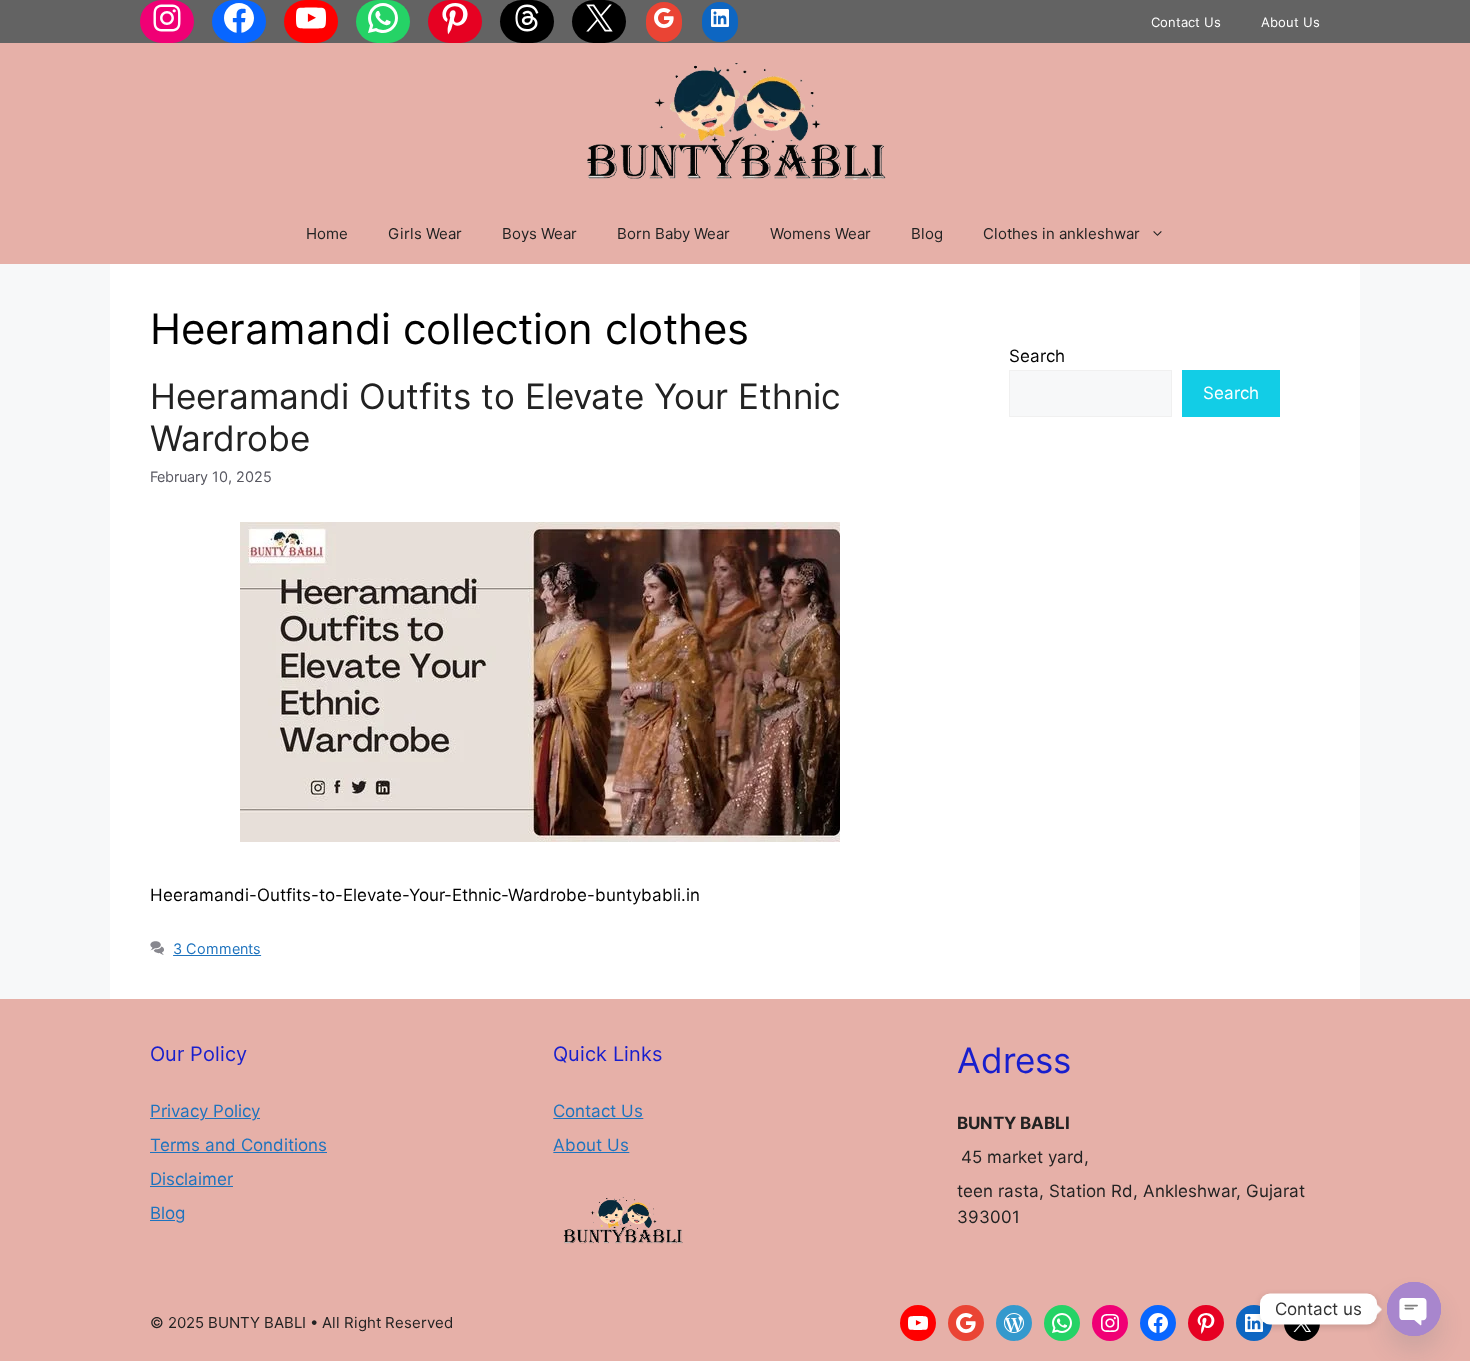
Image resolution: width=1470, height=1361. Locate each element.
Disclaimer (191, 1179)
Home (327, 233)
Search (1037, 356)
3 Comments (217, 948)
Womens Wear (820, 233)
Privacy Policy (205, 1111)
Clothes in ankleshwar (1061, 233)
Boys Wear (539, 233)
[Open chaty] (1414, 1309)
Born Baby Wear (673, 233)
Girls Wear (425, 233)
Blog (927, 233)
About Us (1290, 22)
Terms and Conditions (238, 1145)
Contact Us (1186, 22)
